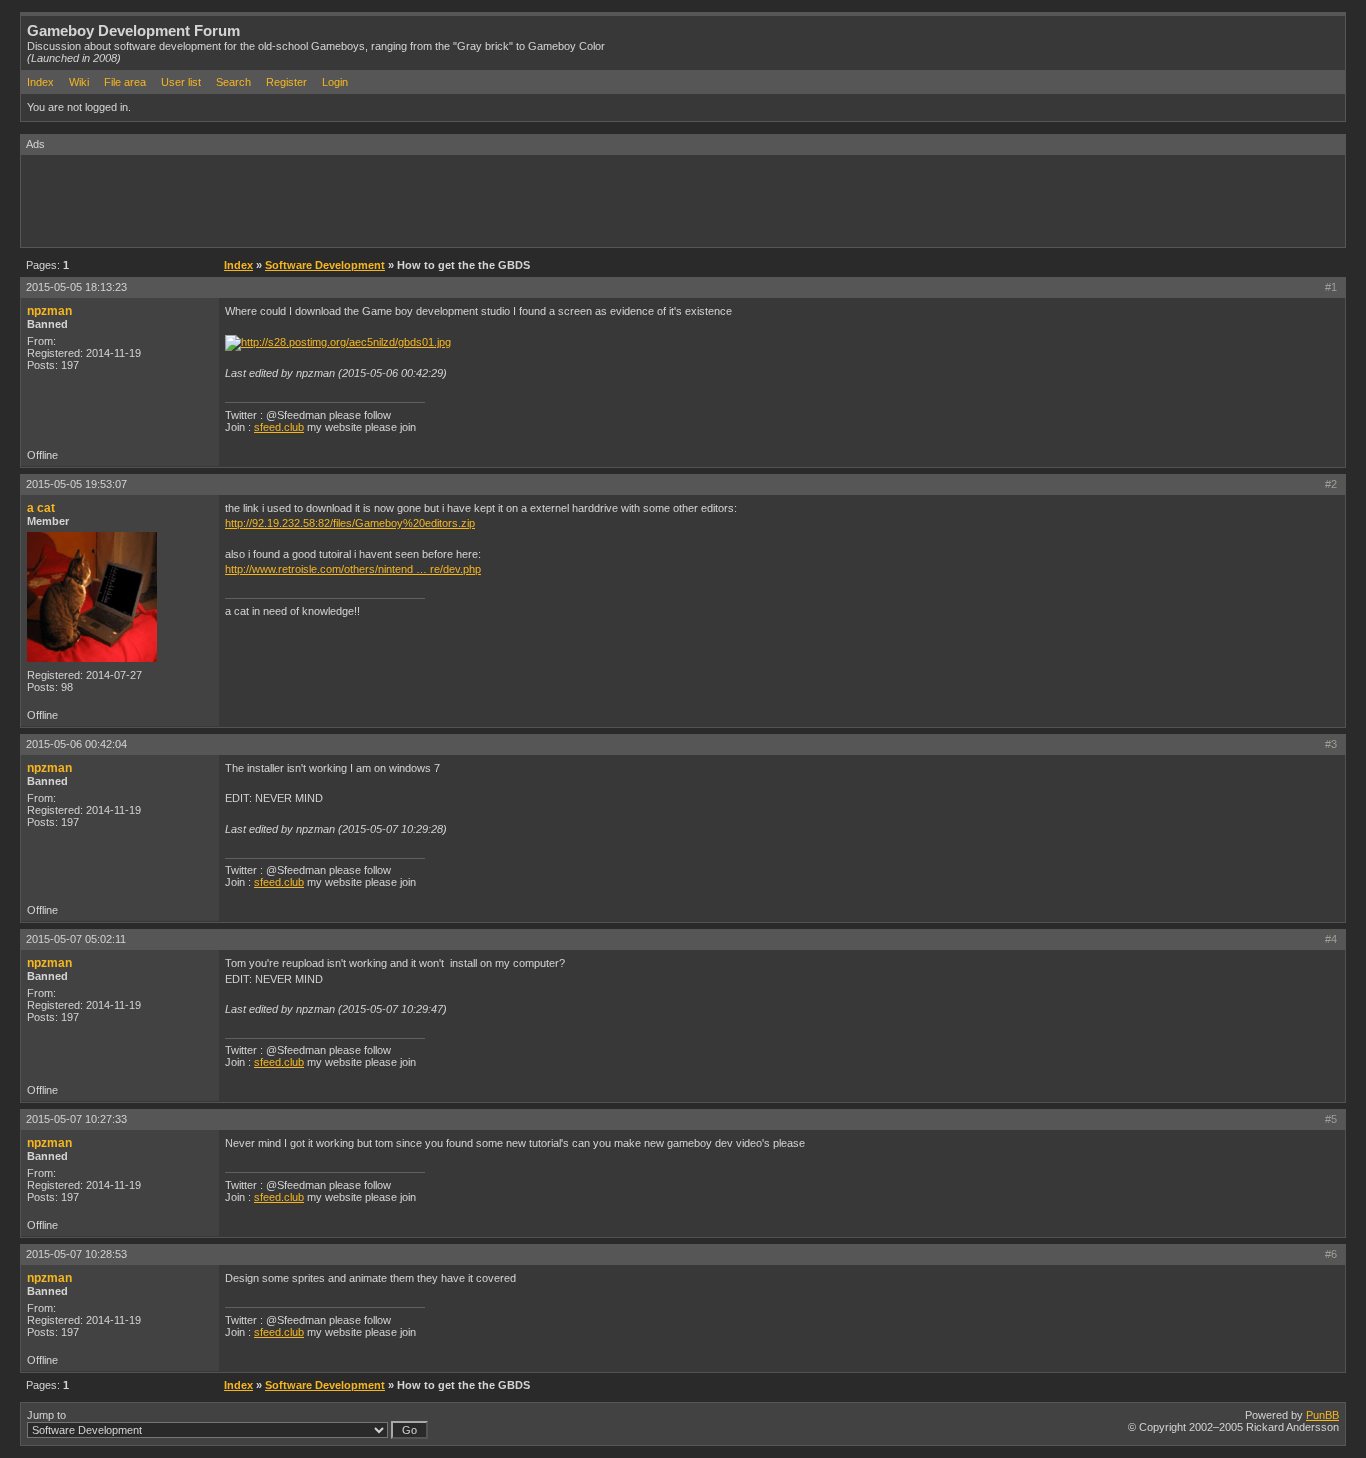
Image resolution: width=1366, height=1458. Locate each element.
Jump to (46, 1415)
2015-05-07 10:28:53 (76, 1254)
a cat (41, 508)
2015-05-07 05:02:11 (76, 939)
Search (233, 82)
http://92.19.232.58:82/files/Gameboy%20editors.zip (350, 523)
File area (125, 82)
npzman (49, 311)
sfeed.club (279, 427)
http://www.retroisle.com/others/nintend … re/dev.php (353, 569)
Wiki (79, 82)
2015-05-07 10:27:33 (76, 1119)
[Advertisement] (385, 200)
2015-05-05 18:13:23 (76, 287)
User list (181, 82)
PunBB (1322, 1415)
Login (335, 82)
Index (40, 82)
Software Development (325, 265)
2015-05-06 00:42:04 (76, 744)
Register (286, 82)
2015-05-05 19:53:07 (76, 484)
